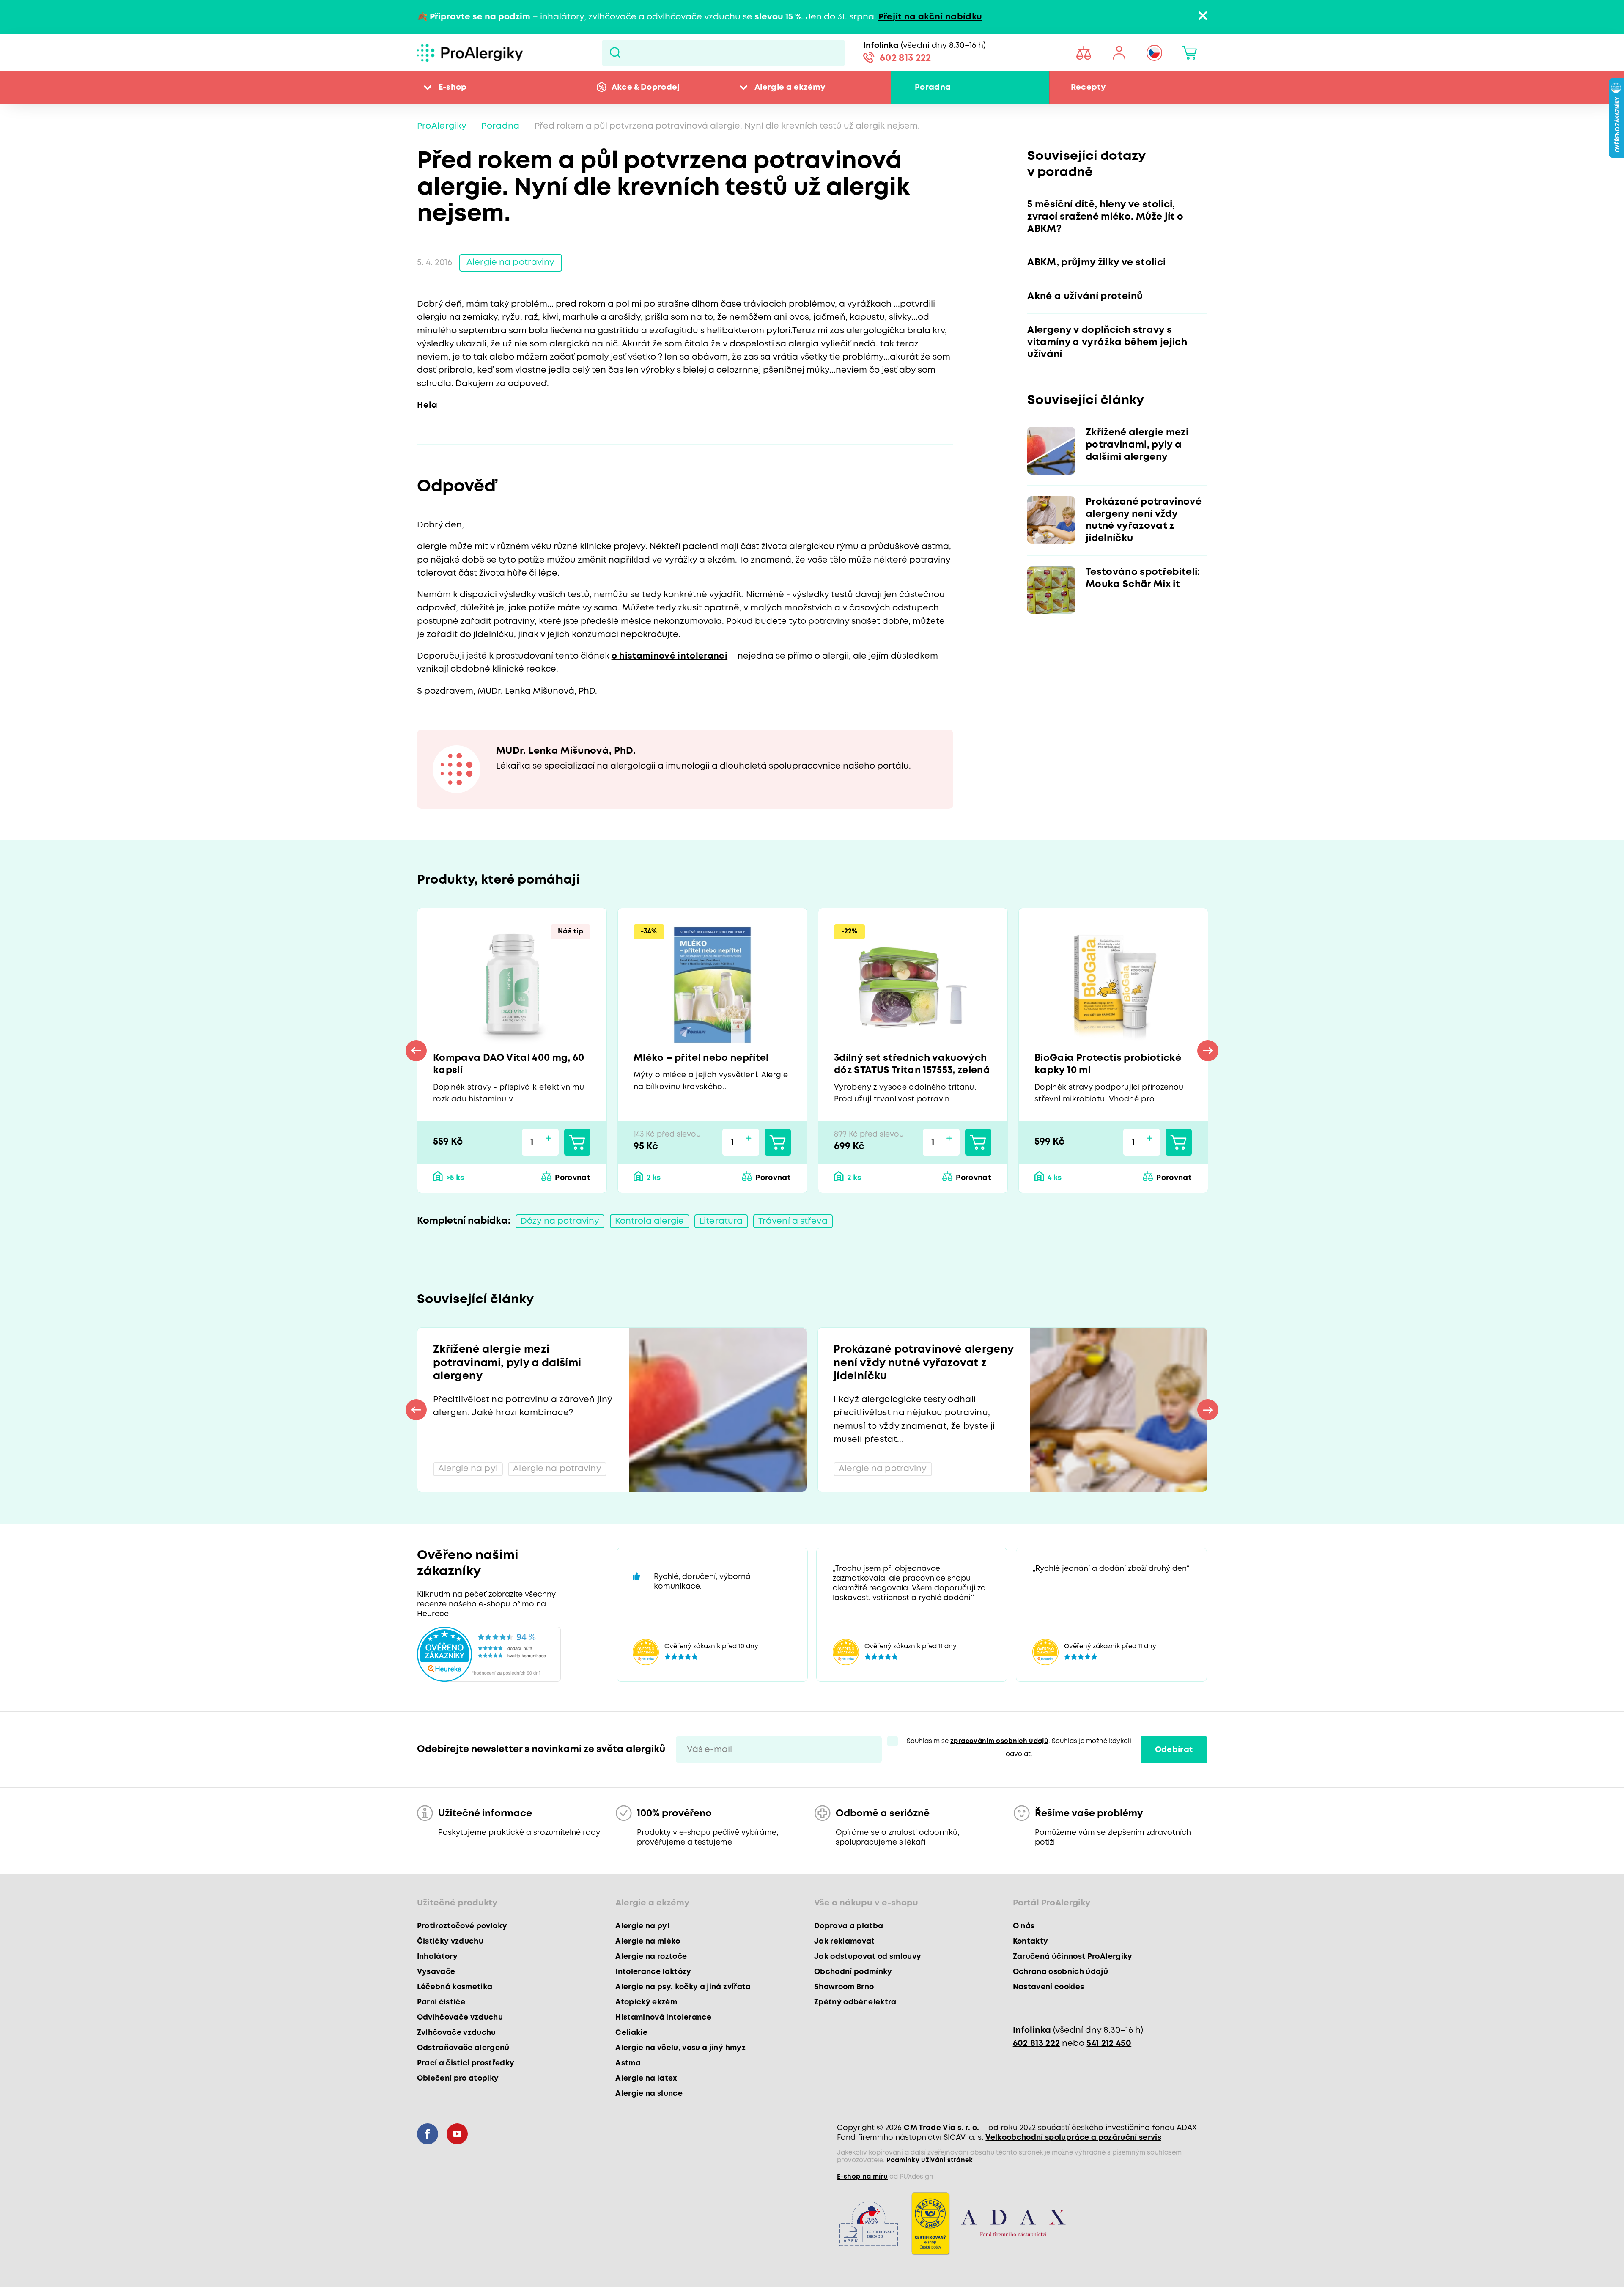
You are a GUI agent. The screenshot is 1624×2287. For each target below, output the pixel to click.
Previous (416, 1051)
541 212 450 (1109, 2044)
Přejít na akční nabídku (930, 17)
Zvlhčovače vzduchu (457, 2033)
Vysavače (436, 1972)
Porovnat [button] (573, 1178)
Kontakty (1031, 1941)
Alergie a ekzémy (790, 87)
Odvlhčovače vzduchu (460, 2018)
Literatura (721, 1221)
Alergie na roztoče (651, 1957)
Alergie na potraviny (510, 262)
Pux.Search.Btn (615, 53)
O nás (1024, 1926)
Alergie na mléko (648, 1941)
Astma (628, 2063)
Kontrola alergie (650, 1221)
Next (1208, 1051)
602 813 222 (905, 58)
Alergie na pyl (642, 1926)
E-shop (453, 87)
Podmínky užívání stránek (930, 2161)
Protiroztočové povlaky (462, 1926)
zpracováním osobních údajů (999, 1741)
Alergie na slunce (649, 2094)
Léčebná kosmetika (455, 1987)
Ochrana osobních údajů (1060, 1972)
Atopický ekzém (646, 2002)
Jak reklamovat (845, 1941)
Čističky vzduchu (450, 1941)
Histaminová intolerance (663, 2018)
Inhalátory (437, 1957)
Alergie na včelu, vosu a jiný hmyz (680, 2048)
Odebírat (1174, 1750)
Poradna (933, 87)
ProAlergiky (442, 126)
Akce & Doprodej (646, 87)
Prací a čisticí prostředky (466, 2063)
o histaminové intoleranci (670, 656)
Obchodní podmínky (853, 1972)
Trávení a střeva (793, 1221)
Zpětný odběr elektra (855, 2002)
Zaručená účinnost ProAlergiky (1073, 1957)
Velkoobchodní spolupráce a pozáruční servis (1073, 2138)
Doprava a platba (849, 1926)
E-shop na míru (862, 2177)
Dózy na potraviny (560, 1221)
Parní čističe (441, 2002)
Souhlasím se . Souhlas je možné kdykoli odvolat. (1019, 1748)
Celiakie (631, 2033)
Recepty (1088, 87)
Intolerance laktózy (653, 1972)
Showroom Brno (844, 1987)
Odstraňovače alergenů (463, 2048)
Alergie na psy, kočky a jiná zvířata (683, 1987)
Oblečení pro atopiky (458, 2078)
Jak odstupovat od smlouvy (868, 1957)
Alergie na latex (646, 2078)
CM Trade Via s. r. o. (941, 2128)
